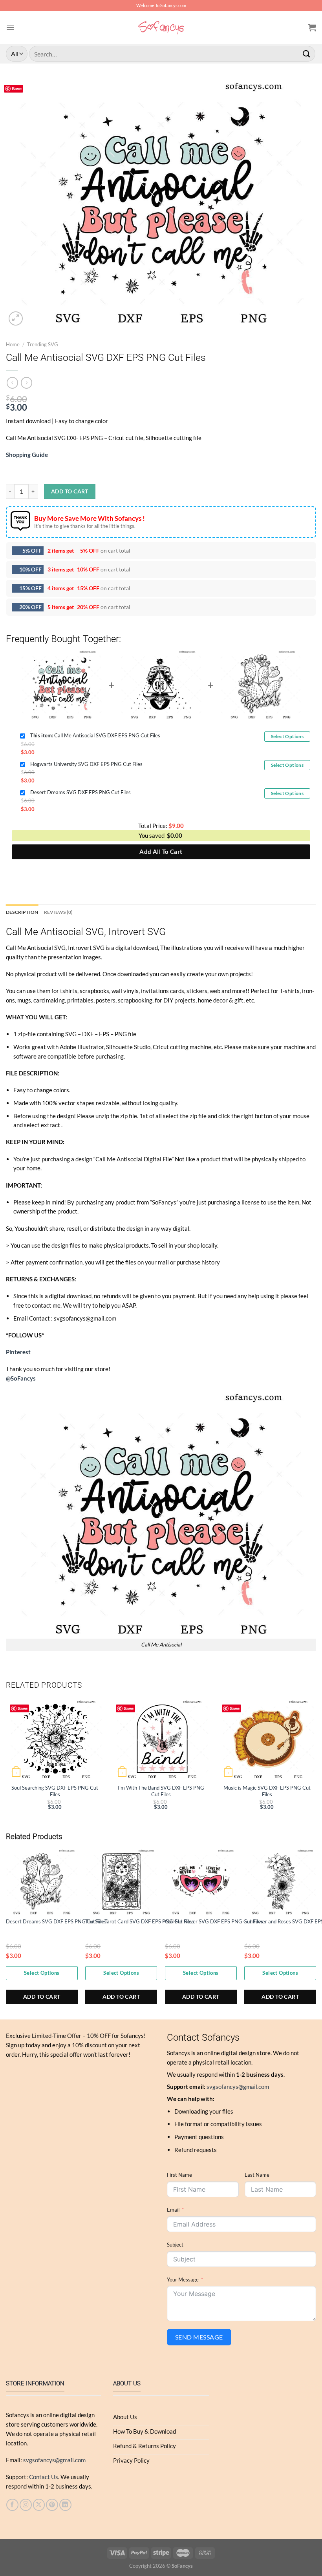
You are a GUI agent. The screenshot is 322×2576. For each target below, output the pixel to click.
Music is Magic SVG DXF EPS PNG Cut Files (267, 1791)
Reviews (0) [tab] (59, 912)
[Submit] (307, 54)
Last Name (257, 2175)
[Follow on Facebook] (12, 2505)
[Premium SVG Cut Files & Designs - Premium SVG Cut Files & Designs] (161, 27)
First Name (179, 2175)
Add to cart (70, 491)
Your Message (183, 2279)
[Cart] (312, 27)
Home (13, 345)
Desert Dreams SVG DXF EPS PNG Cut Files (80, 792)
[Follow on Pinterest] (52, 2505)
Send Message (199, 2337)
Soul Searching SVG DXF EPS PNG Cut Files (55, 1791)
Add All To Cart (161, 851)
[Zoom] (16, 318)
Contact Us (44, 2477)
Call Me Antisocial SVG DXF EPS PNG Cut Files (95, 735)
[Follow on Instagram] (26, 2505)
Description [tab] (22, 912)
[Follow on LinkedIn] (65, 2505)
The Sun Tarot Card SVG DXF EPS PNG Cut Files (140, 1921)
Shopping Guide (27, 455)
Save (17, 88)
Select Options (287, 736)
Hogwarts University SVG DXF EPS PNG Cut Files (86, 764)
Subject (175, 2245)
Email (173, 2210)
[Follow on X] (39, 2505)
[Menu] (10, 27)
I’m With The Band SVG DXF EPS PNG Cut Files (161, 1791)
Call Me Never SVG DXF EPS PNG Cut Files (214, 1921)
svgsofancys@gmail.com (238, 2087)
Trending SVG (43, 345)
